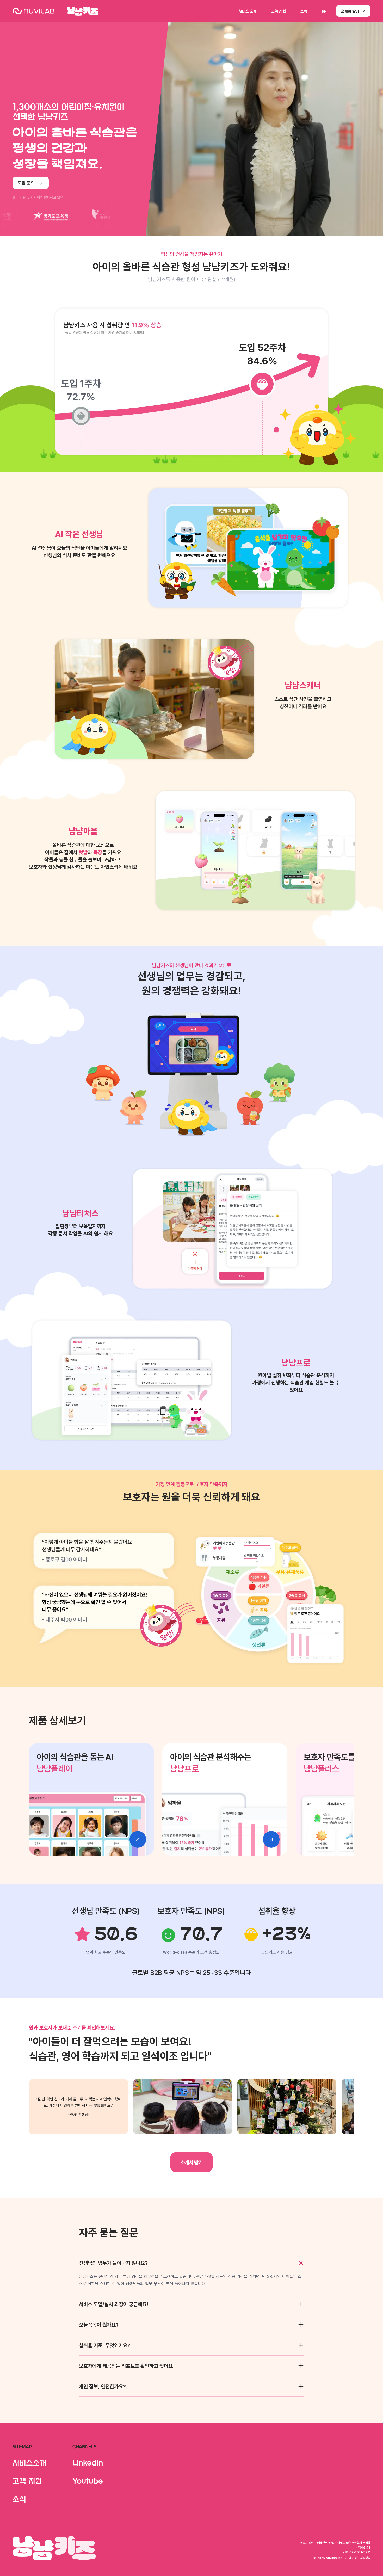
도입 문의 (26, 183)
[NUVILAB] (33, 11)
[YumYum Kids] (83, 11)
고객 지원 (279, 11)
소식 (304, 11)
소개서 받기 (350, 11)
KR (324, 11)
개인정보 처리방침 (360, 2558)
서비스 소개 (248, 11)
